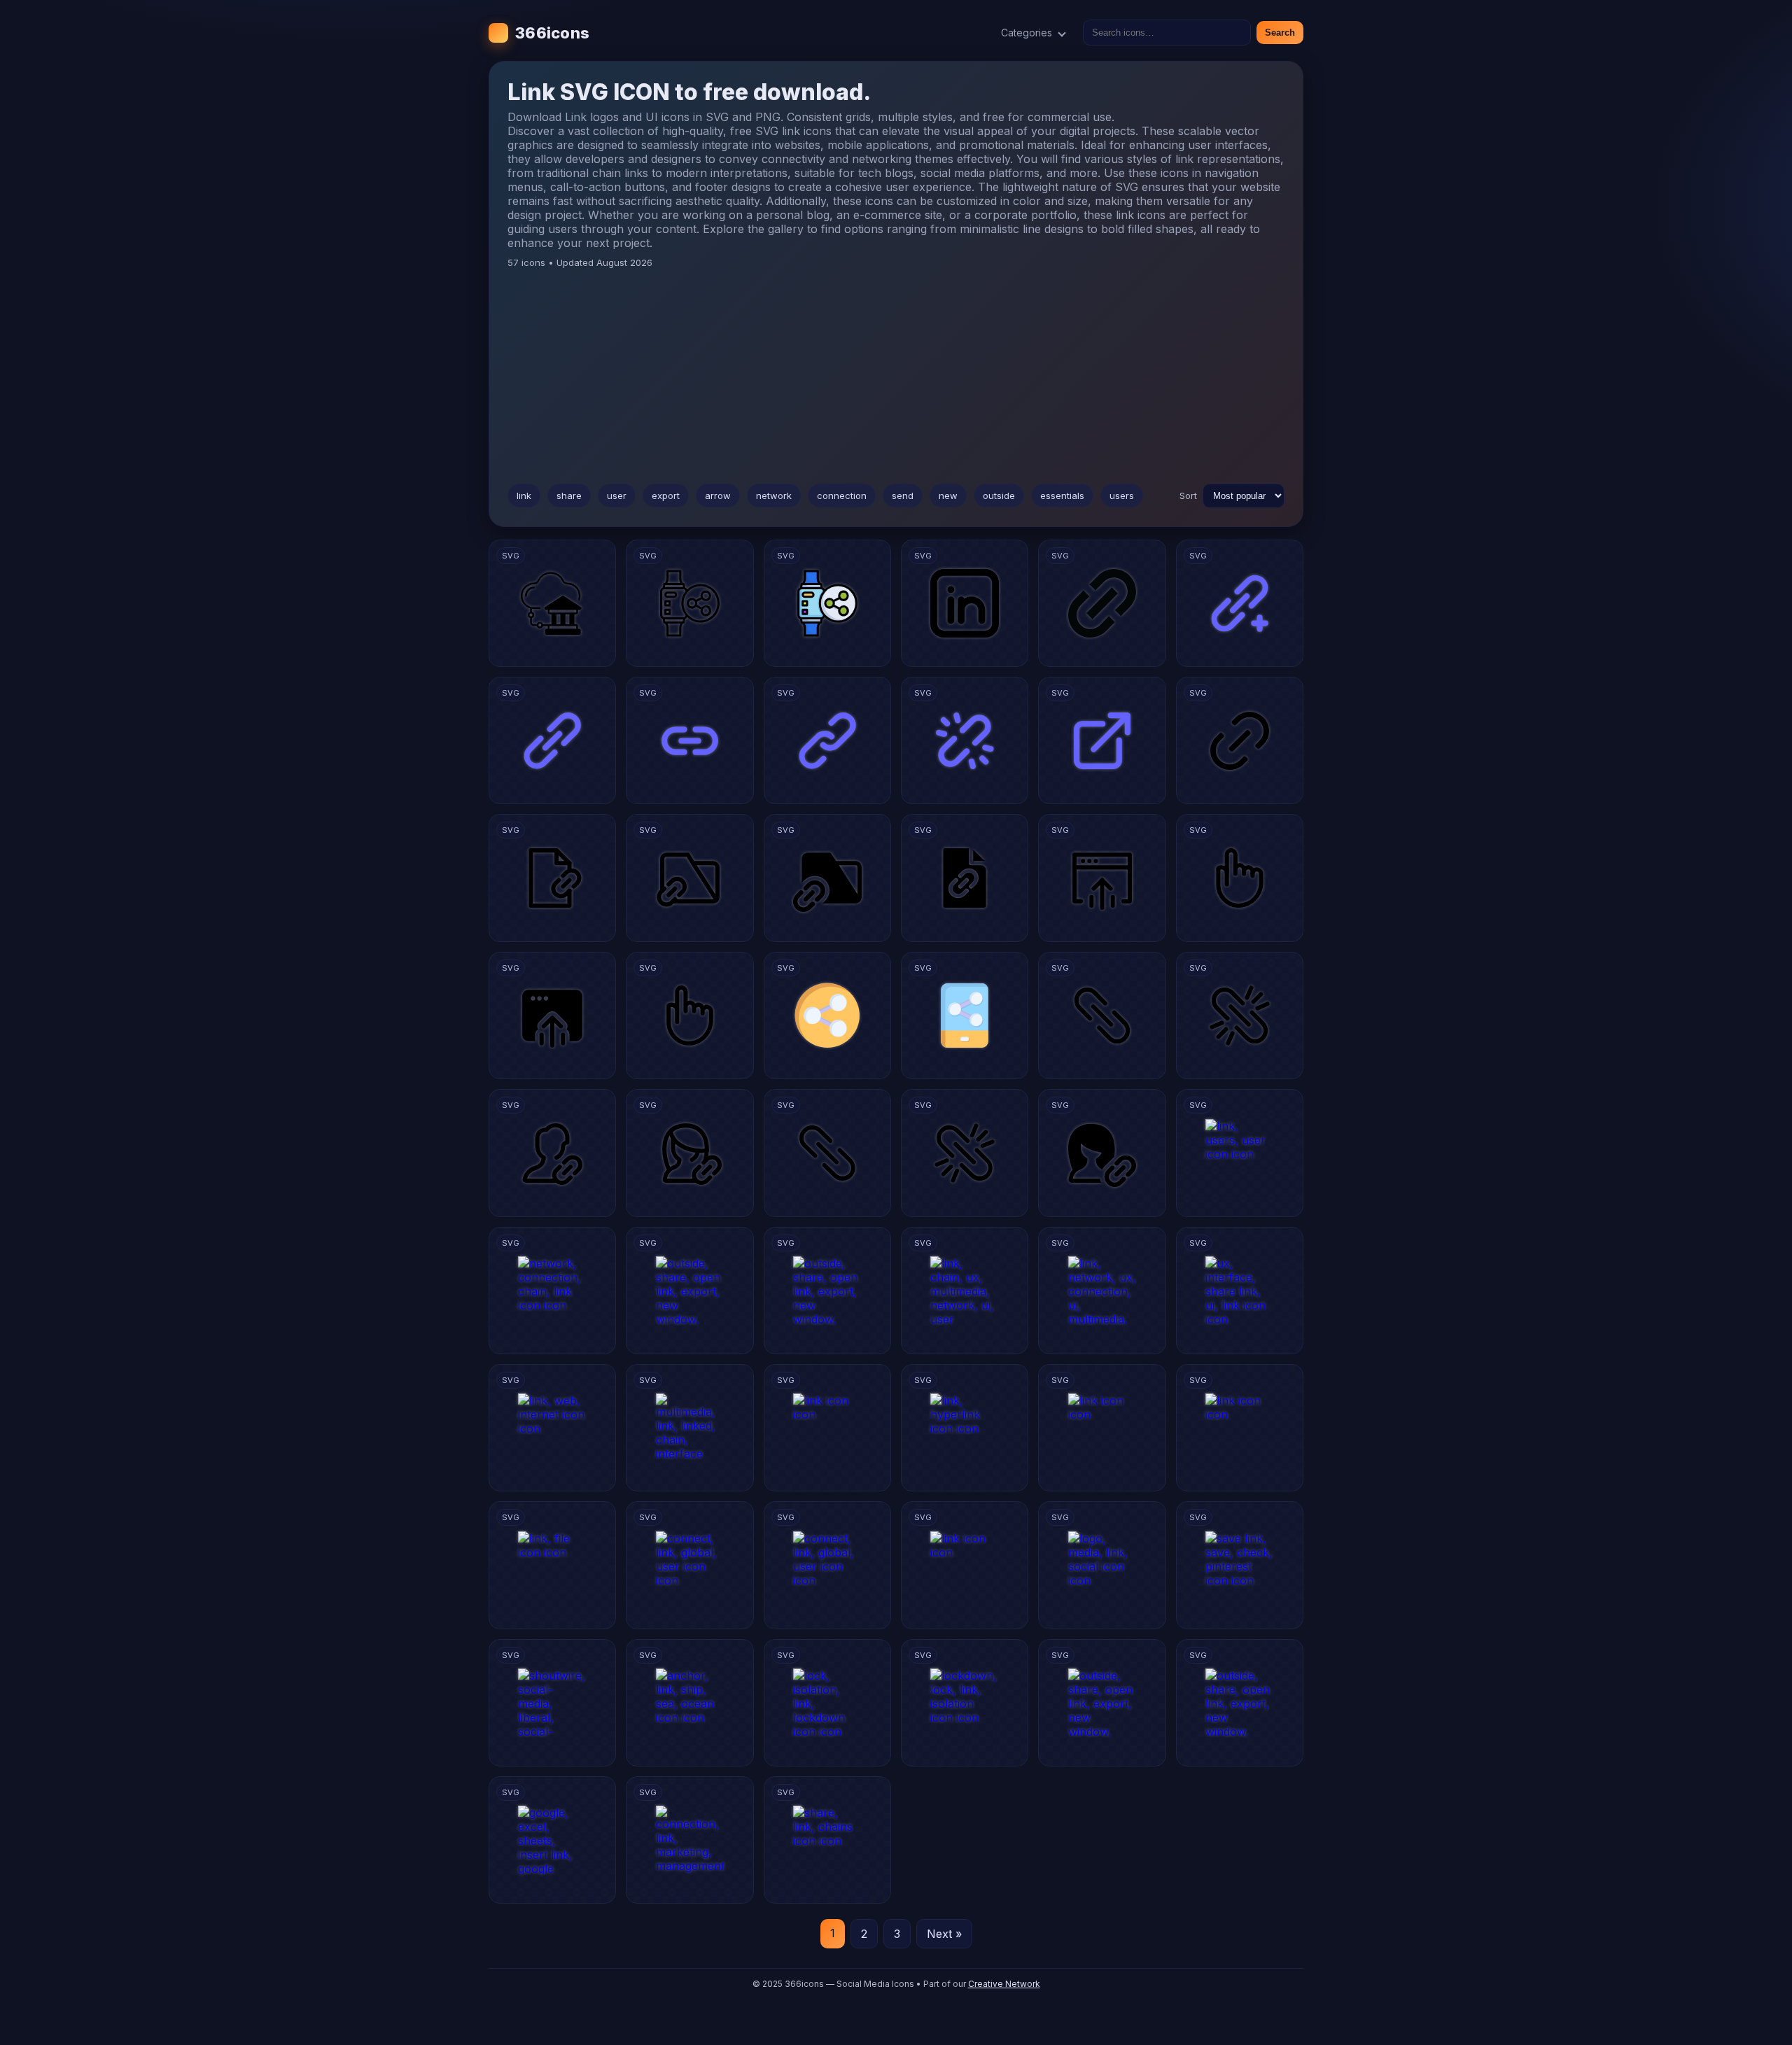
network (774, 496)
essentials (1062, 496)
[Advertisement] (896, 373)
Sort (1188, 496)
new (948, 496)
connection (842, 496)
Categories (1027, 33)
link (524, 496)
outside (999, 496)
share (569, 496)
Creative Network (1004, 1984)
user (617, 496)
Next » (944, 1934)
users (1122, 496)
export (666, 496)
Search (1280, 33)
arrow (718, 496)
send (903, 496)
